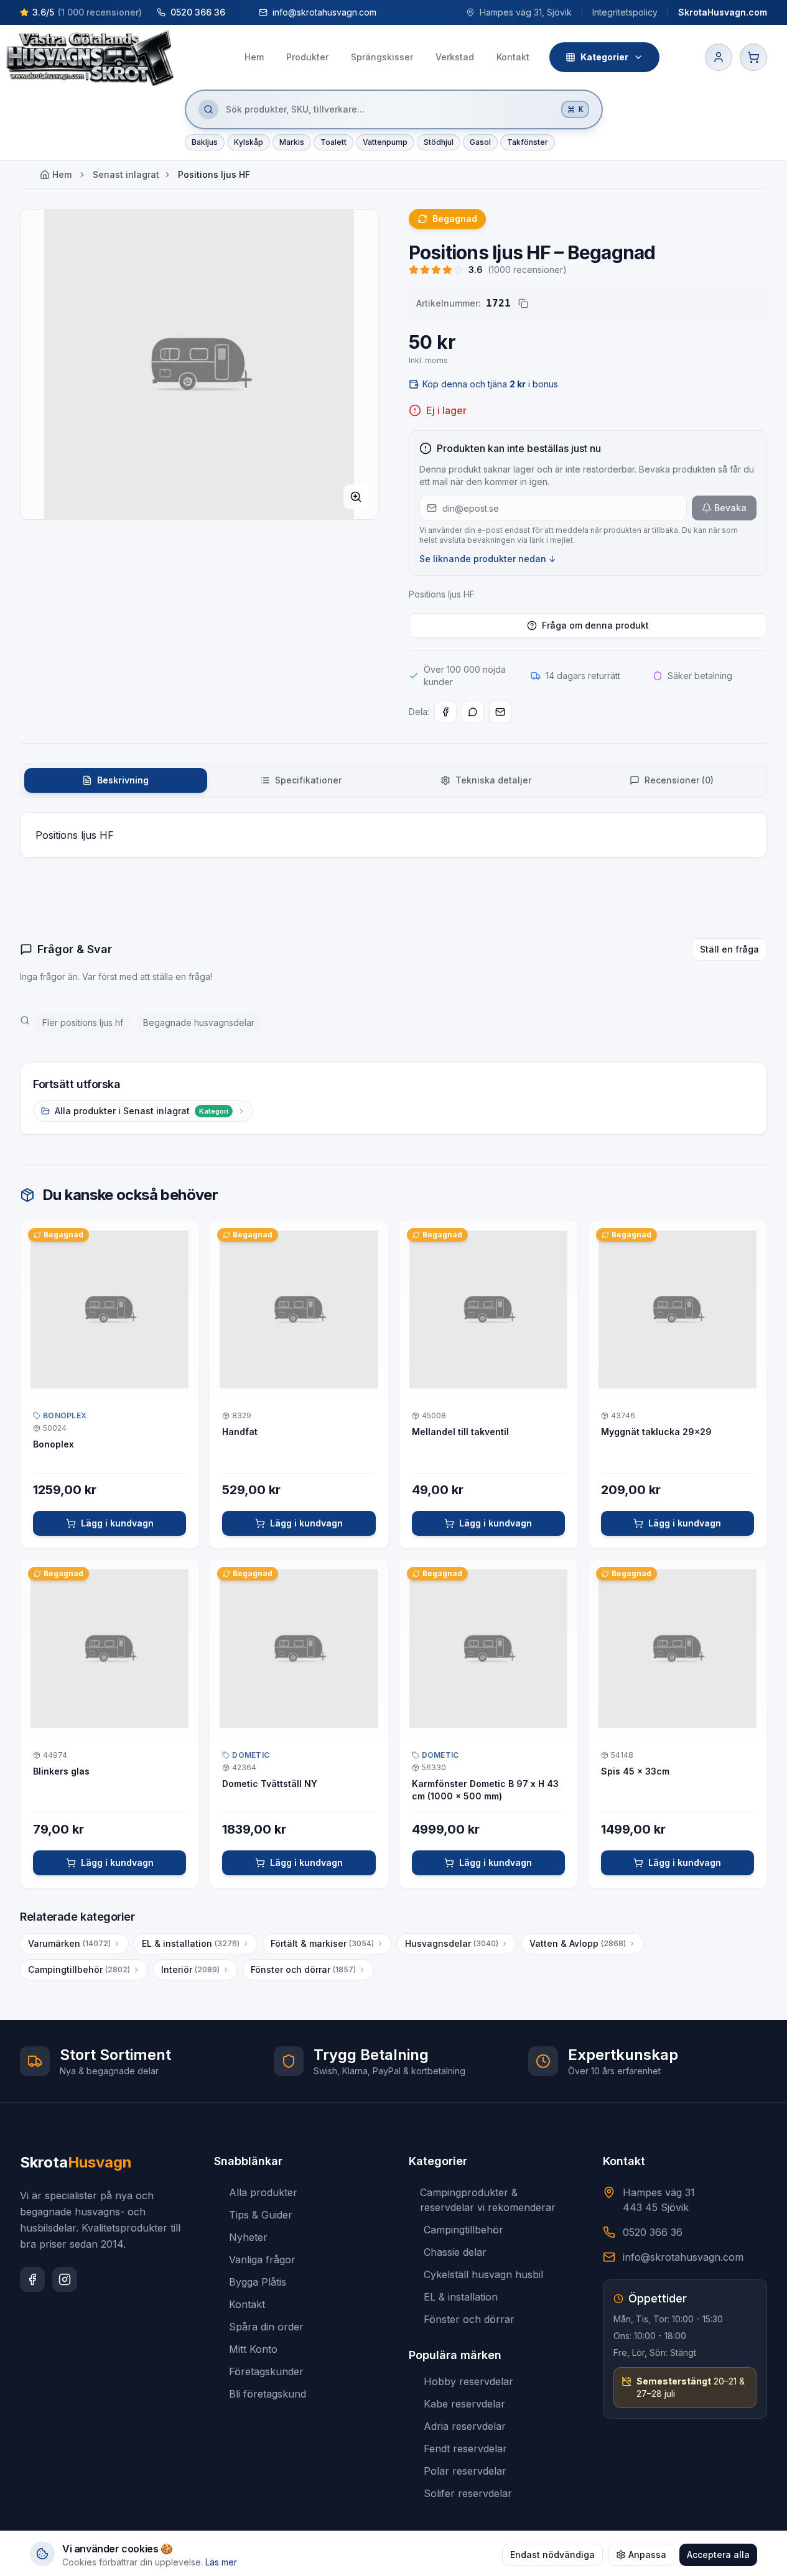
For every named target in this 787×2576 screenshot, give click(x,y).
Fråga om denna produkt (595, 625)
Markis (292, 142)
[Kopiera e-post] (388, 12)
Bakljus (205, 142)
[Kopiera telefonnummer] (237, 12)
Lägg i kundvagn (117, 1523)
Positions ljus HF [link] (214, 174)
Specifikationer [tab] (308, 780)
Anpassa (647, 2555)
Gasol (480, 142)
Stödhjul (439, 142)
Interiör (190, 1969)
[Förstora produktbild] (356, 497)
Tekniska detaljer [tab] (493, 780)
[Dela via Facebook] (445, 712)
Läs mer (221, 2562)
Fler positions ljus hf (83, 1023)
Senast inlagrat (126, 174)
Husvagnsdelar (452, 1943)
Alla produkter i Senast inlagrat (142, 1111)
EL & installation (191, 1943)
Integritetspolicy (625, 12)
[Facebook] (32, 2279)
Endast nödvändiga (552, 2555)
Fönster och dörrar (303, 1969)
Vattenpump (385, 142)
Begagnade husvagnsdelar (199, 1023)
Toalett (333, 142)
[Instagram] (65, 2279)
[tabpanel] (393, 835)
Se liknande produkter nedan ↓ (488, 559)
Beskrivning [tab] (123, 780)
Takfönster (528, 142)
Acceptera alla (718, 2555)
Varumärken (69, 1943)
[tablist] (393, 780)
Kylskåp (249, 142)
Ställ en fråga (729, 949)
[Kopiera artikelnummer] (523, 303)
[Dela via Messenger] (473, 712)
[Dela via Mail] (500, 712)
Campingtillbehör (79, 1969)
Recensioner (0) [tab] (679, 780)
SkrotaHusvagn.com (723, 12)
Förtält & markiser (322, 1943)
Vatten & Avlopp (578, 1943)
